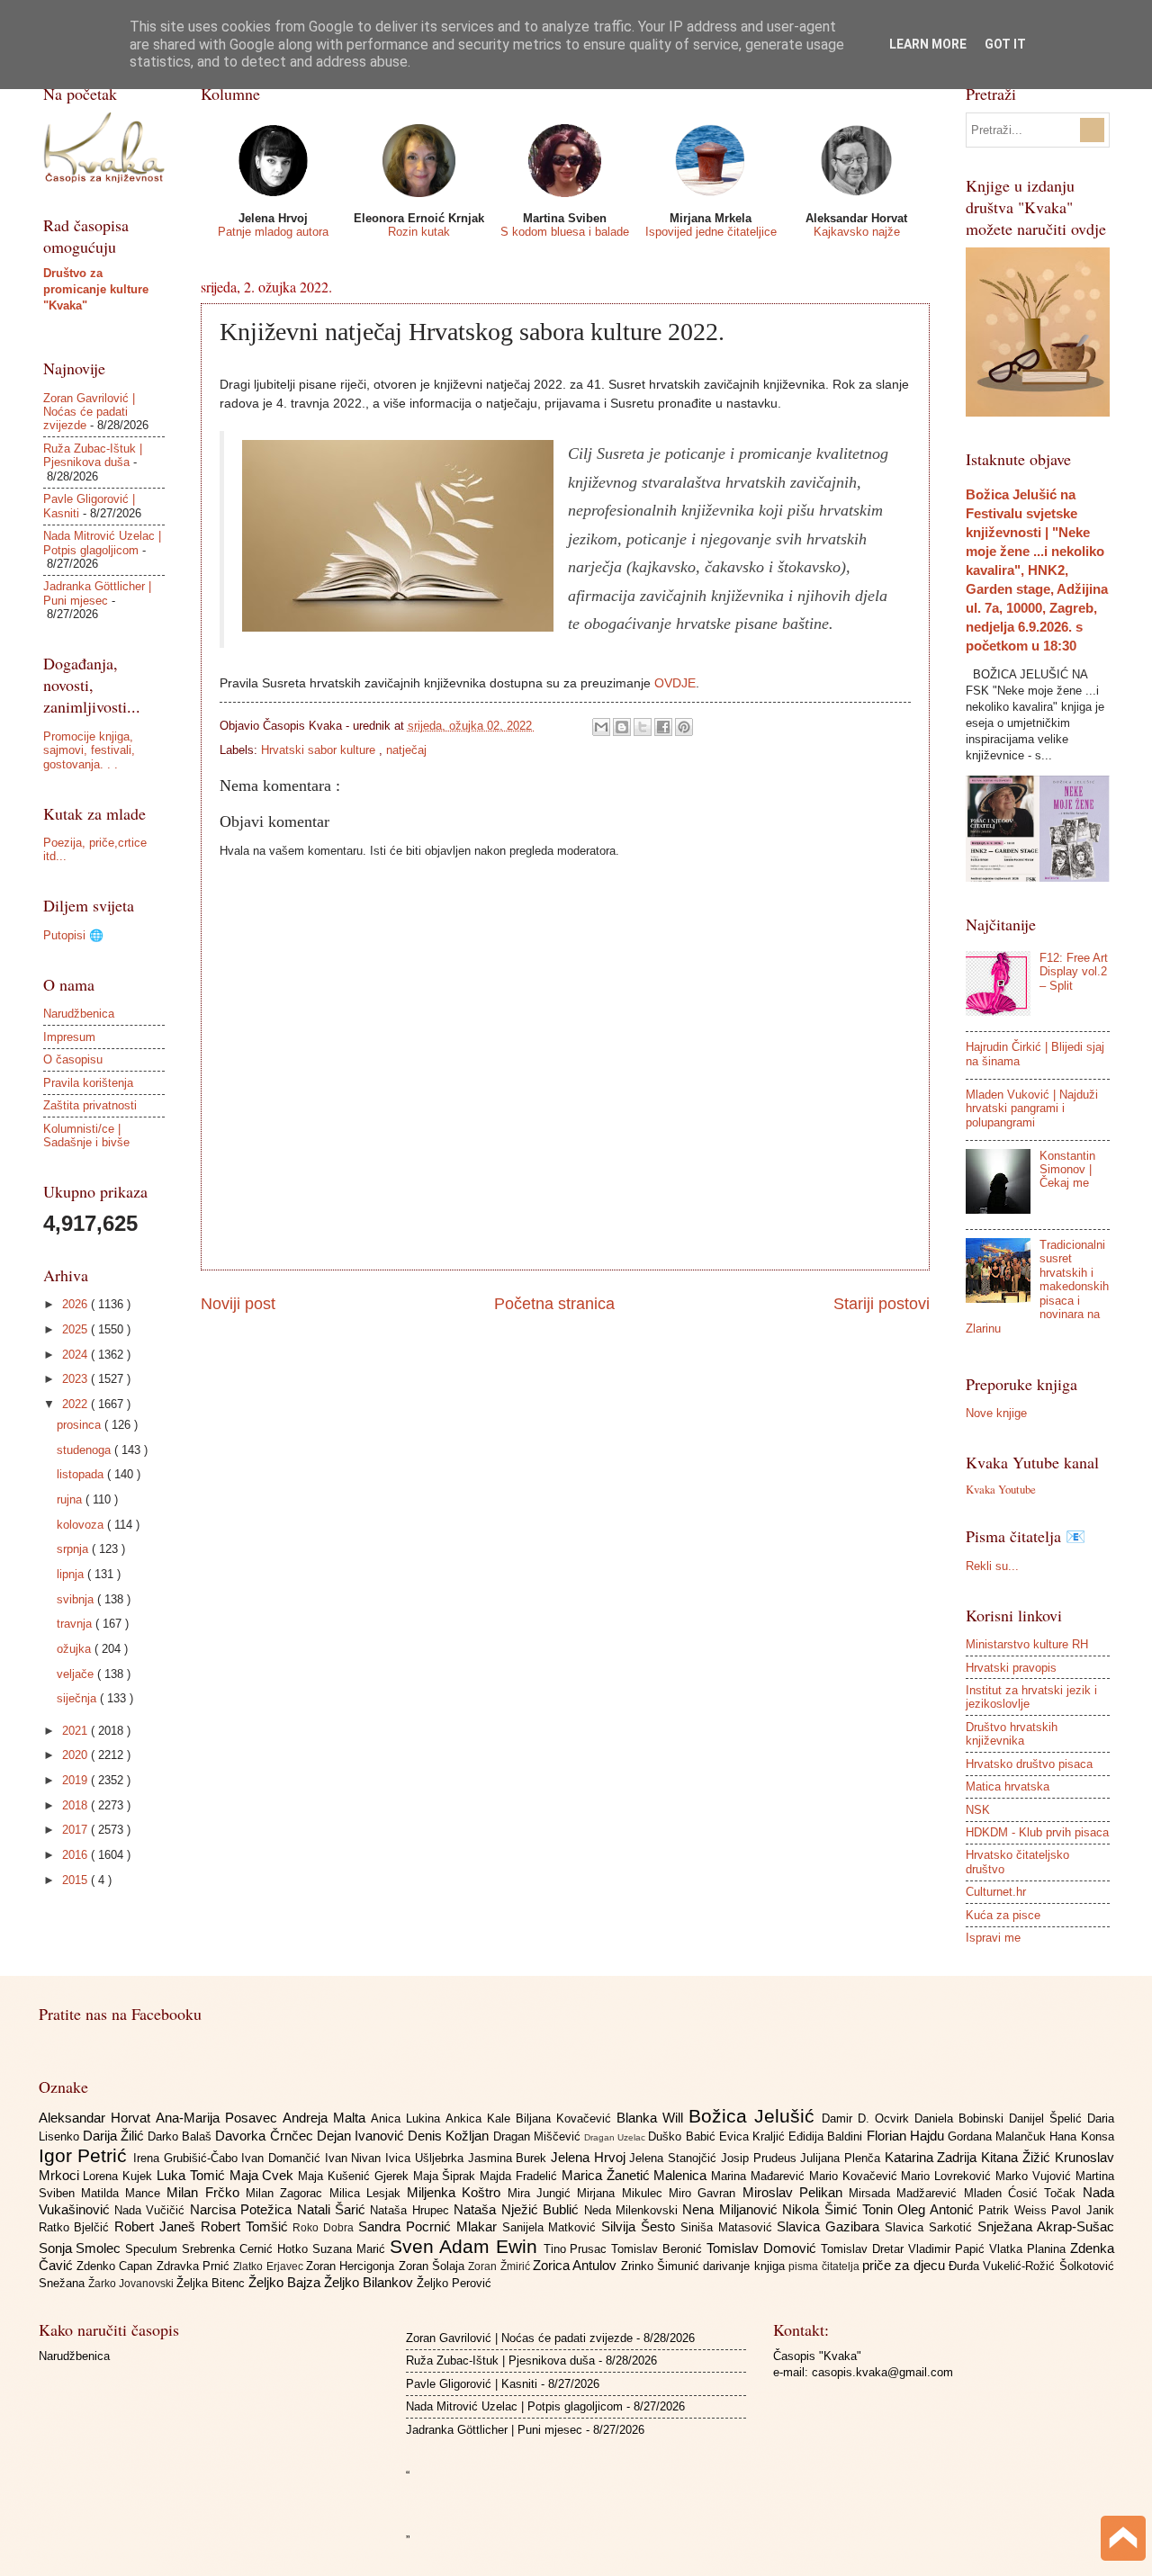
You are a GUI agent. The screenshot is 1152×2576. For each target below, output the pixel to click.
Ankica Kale (481, 2118)
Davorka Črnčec (265, 2136)
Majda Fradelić (521, 2176)
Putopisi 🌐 (73, 935)
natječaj (406, 750)
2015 (76, 1880)
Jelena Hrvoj (590, 2157)
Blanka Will (652, 2118)
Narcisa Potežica (243, 2209)
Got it (1005, 44)
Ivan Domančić (283, 2158)
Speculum (153, 2249)
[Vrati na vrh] (1123, 2540)
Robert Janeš (157, 2226)
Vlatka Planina (1030, 2249)
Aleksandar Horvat (97, 2118)
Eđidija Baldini (827, 2136)
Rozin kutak (419, 232)
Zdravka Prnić (195, 2266)
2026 (76, 1304)
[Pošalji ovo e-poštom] (601, 727)
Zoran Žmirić (500, 2266)
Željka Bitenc (212, 2283)
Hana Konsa (1081, 2136)
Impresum (69, 1037)
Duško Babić (683, 2136)
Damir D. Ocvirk (868, 2118)
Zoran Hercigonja (352, 2266)
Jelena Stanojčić (675, 2158)
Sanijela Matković (552, 2227)
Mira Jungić (543, 2193)
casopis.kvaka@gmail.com (882, 2372)
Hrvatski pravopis (1011, 1668)
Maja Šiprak (447, 2176)
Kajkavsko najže (857, 232)
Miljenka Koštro (457, 2192)
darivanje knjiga (746, 2266)
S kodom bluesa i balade (565, 232)
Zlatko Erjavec (270, 2266)
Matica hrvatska (1008, 1786)
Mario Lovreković (948, 2176)
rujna (71, 1499)
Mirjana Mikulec (623, 2193)
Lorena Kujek (120, 2176)
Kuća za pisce (1003, 1915)
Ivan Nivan (355, 2158)
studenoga (85, 1450)
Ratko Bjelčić (77, 2227)
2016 (76, 1855)
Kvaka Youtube (1001, 1489)
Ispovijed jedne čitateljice (711, 232)
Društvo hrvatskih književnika (1012, 1734)
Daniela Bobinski (962, 2118)
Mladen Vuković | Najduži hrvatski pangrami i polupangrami (1032, 1108)
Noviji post (238, 1304)
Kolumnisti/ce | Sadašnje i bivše (86, 1135)
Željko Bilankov (370, 2282)
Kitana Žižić (1017, 2157)
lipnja (72, 1574)
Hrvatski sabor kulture (320, 750)
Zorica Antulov (577, 2265)
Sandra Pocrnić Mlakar (430, 2226)
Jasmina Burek (509, 2158)
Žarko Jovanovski (132, 2284)
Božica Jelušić (755, 2116)
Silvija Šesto (641, 2226)
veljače (77, 1674)
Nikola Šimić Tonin (840, 2209)
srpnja (74, 1549)
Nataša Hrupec (412, 2210)
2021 (76, 1731)
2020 (76, 1755)
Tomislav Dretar (864, 2249)
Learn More (928, 44)
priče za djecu (905, 2265)
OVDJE (675, 683)
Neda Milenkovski (634, 2210)
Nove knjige (996, 1413)
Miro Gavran (706, 2193)
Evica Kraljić (754, 2136)
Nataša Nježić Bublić (518, 2209)
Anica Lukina (408, 2118)
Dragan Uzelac (616, 2137)
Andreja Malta (327, 2118)
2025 (76, 1329)
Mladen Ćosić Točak (1023, 2193)
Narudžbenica (79, 1014)
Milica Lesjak (369, 2193)
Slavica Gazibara (831, 2226)
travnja (76, 1624)
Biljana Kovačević (566, 2118)
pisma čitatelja (825, 2266)
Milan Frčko (206, 2192)
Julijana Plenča (842, 2158)
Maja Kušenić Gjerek (355, 2176)
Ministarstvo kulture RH (1027, 1644)
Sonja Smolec (82, 2248)
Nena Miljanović (732, 2209)
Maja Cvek (264, 2175)
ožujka (76, 1649)
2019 (76, 1780)
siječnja (78, 1698)
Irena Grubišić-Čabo (187, 2158)
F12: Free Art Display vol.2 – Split (1074, 972)
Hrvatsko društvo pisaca (1029, 1764)
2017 (76, 1830)
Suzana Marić (351, 2249)
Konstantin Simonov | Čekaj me (1067, 1170)
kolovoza (82, 1525)
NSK (978, 1810)
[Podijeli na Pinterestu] (684, 727)
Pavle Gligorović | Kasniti (472, 2384)
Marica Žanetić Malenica (636, 2175)
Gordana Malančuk (999, 2136)
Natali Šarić (334, 2209)
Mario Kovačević (855, 2176)
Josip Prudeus (760, 2158)
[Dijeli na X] (643, 727)
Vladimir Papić (949, 2249)
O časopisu (73, 1059)
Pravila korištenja (88, 1083)
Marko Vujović (1035, 2176)
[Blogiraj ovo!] (622, 727)
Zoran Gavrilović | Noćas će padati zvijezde (89, 412)
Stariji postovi (882, 1304)
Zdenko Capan (117, 2266)
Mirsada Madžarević (906, 2193)
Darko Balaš (181, 2136)
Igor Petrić (86, 2155)
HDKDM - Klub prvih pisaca (1037, 1832)
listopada (82, 1474)
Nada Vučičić (152, 2210)
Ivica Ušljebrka (426, 2158)
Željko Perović (454, 2283)
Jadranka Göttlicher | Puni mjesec (97, 593)
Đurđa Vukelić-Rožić (1004, 2266)
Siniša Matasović (729, 2227)
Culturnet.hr (996, 1892)
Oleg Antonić (938, 2209)
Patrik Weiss (1015, 2210)
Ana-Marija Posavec (219, 2118)
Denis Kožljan (450, 2136)
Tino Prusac (578, 2249)
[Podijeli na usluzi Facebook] (663, 727)
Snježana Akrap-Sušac (1046, 2226)
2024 (76, 1355)
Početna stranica (554, 1304)
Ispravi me (993, 1938)
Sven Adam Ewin (467, 2246)
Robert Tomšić (247, 2226)
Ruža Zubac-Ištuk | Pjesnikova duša (93, 455)
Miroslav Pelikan (796, 2192)
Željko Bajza (286, 2282)
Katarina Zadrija (933, 2157)
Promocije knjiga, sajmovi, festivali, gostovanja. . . (89, 750)
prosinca (81, 1425)
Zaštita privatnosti (90, 1105)
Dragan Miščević (539, 2136)
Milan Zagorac (288, 2193)
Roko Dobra (325, 2228)
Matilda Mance (124, 2193)
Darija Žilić (115, 2136)
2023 (76, 1379)
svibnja (77, 1599)
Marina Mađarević (760, 2176)
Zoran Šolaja (434, 2266)
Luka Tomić (193, 2175)
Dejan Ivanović (362, 2136)
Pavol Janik (1082, 2210)
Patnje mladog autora (273, 232)
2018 (76, 1805)
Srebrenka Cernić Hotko (247, 2249)
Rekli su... (992, 1566)
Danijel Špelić (1048, 2118)
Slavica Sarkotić (931, 2227)
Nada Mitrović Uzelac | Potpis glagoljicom (102, 543)
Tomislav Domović (764, 2248)
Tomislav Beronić (659, 2249)
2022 (76, 1404)
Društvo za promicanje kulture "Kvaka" (96, 289)
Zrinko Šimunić (662, 2266)
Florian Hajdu (907, 2136)
